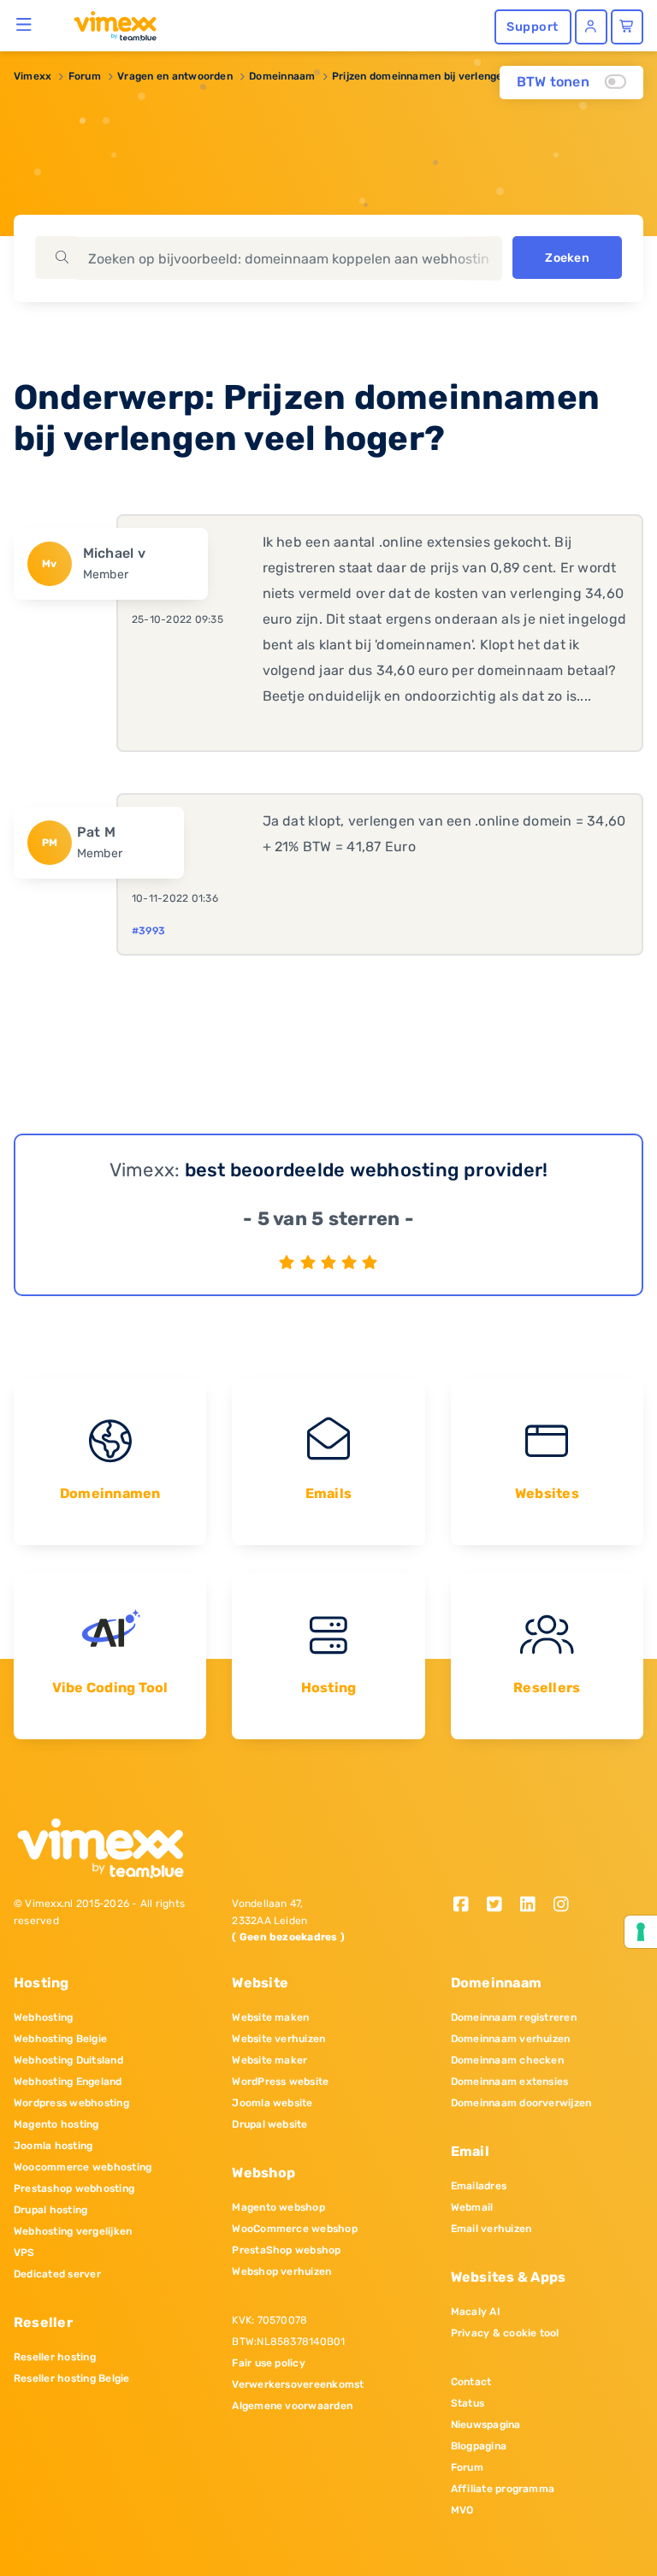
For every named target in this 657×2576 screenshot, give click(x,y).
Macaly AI (476, 2312)
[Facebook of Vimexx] (468, 1906)
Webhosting (43, 2017)
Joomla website (272, 2103)
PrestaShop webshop (286, 2250)
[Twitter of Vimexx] (501, 1906)
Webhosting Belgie (60, 2039)
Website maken (270, 2017)
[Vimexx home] (108, 25)
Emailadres (479, 2186)
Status (468, 2403)
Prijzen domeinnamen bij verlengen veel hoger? (452, 76)
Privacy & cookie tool (505, 2333)
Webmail (472, 2207)
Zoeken (567, 258)
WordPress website (280, 2082)
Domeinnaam (282, 76)
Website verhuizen (278, 2039)
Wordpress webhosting (71, 2103)
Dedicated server (57, 2274)
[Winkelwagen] (627, 27)
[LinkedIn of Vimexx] (533, 1906)
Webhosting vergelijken (73, 2231)
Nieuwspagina (486, 2425)
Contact (471, 2382)
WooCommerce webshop (295, 2229)
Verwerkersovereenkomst (298, 2384)
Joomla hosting (53, 2146)
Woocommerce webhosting (83, 2167)
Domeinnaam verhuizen (511, 2039)
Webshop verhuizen (281, 2271)
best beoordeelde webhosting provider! (367, 1170)
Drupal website (269, 2124)
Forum (85, 76)
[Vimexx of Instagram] (565, 1906)
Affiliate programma (503, 2489)
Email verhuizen (491, 2229)
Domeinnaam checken (507, 2060)
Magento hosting (56, 2124)
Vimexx (33, 76)
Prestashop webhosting (74, 2188)
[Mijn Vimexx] (591, 27)
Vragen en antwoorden (175, 76)
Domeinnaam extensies (510, 2082)
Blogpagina (479, 2446)
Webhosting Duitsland (68, 2060)
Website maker (269, 2060)
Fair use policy (269, 2363)
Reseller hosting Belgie (72, 2378)
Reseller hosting (55, 2357)
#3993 (148, 931)
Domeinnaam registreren (514, 2017)
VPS (24, 2253)
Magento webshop (278, 2207)
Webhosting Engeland (68, 2082)
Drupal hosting (50, 2210)
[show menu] (24, 24)
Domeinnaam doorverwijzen (521, 2103)
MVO (462, 2510)
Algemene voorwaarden (292, 2406)
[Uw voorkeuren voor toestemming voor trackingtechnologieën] (641, 1932)
